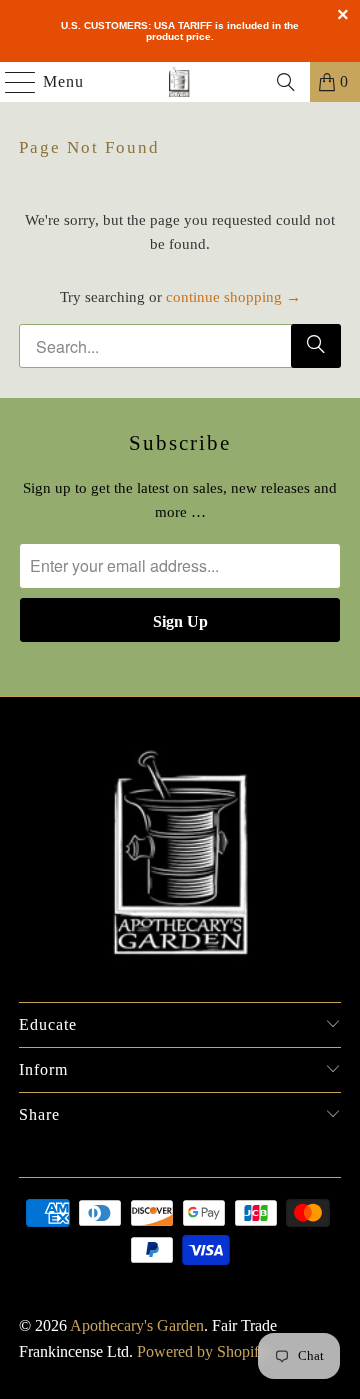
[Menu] (10, 82)
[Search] (286, 82)
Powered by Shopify (202, 1351)
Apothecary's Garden (137, 1325)
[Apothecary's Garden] (180, 82)
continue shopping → (233, 297)
